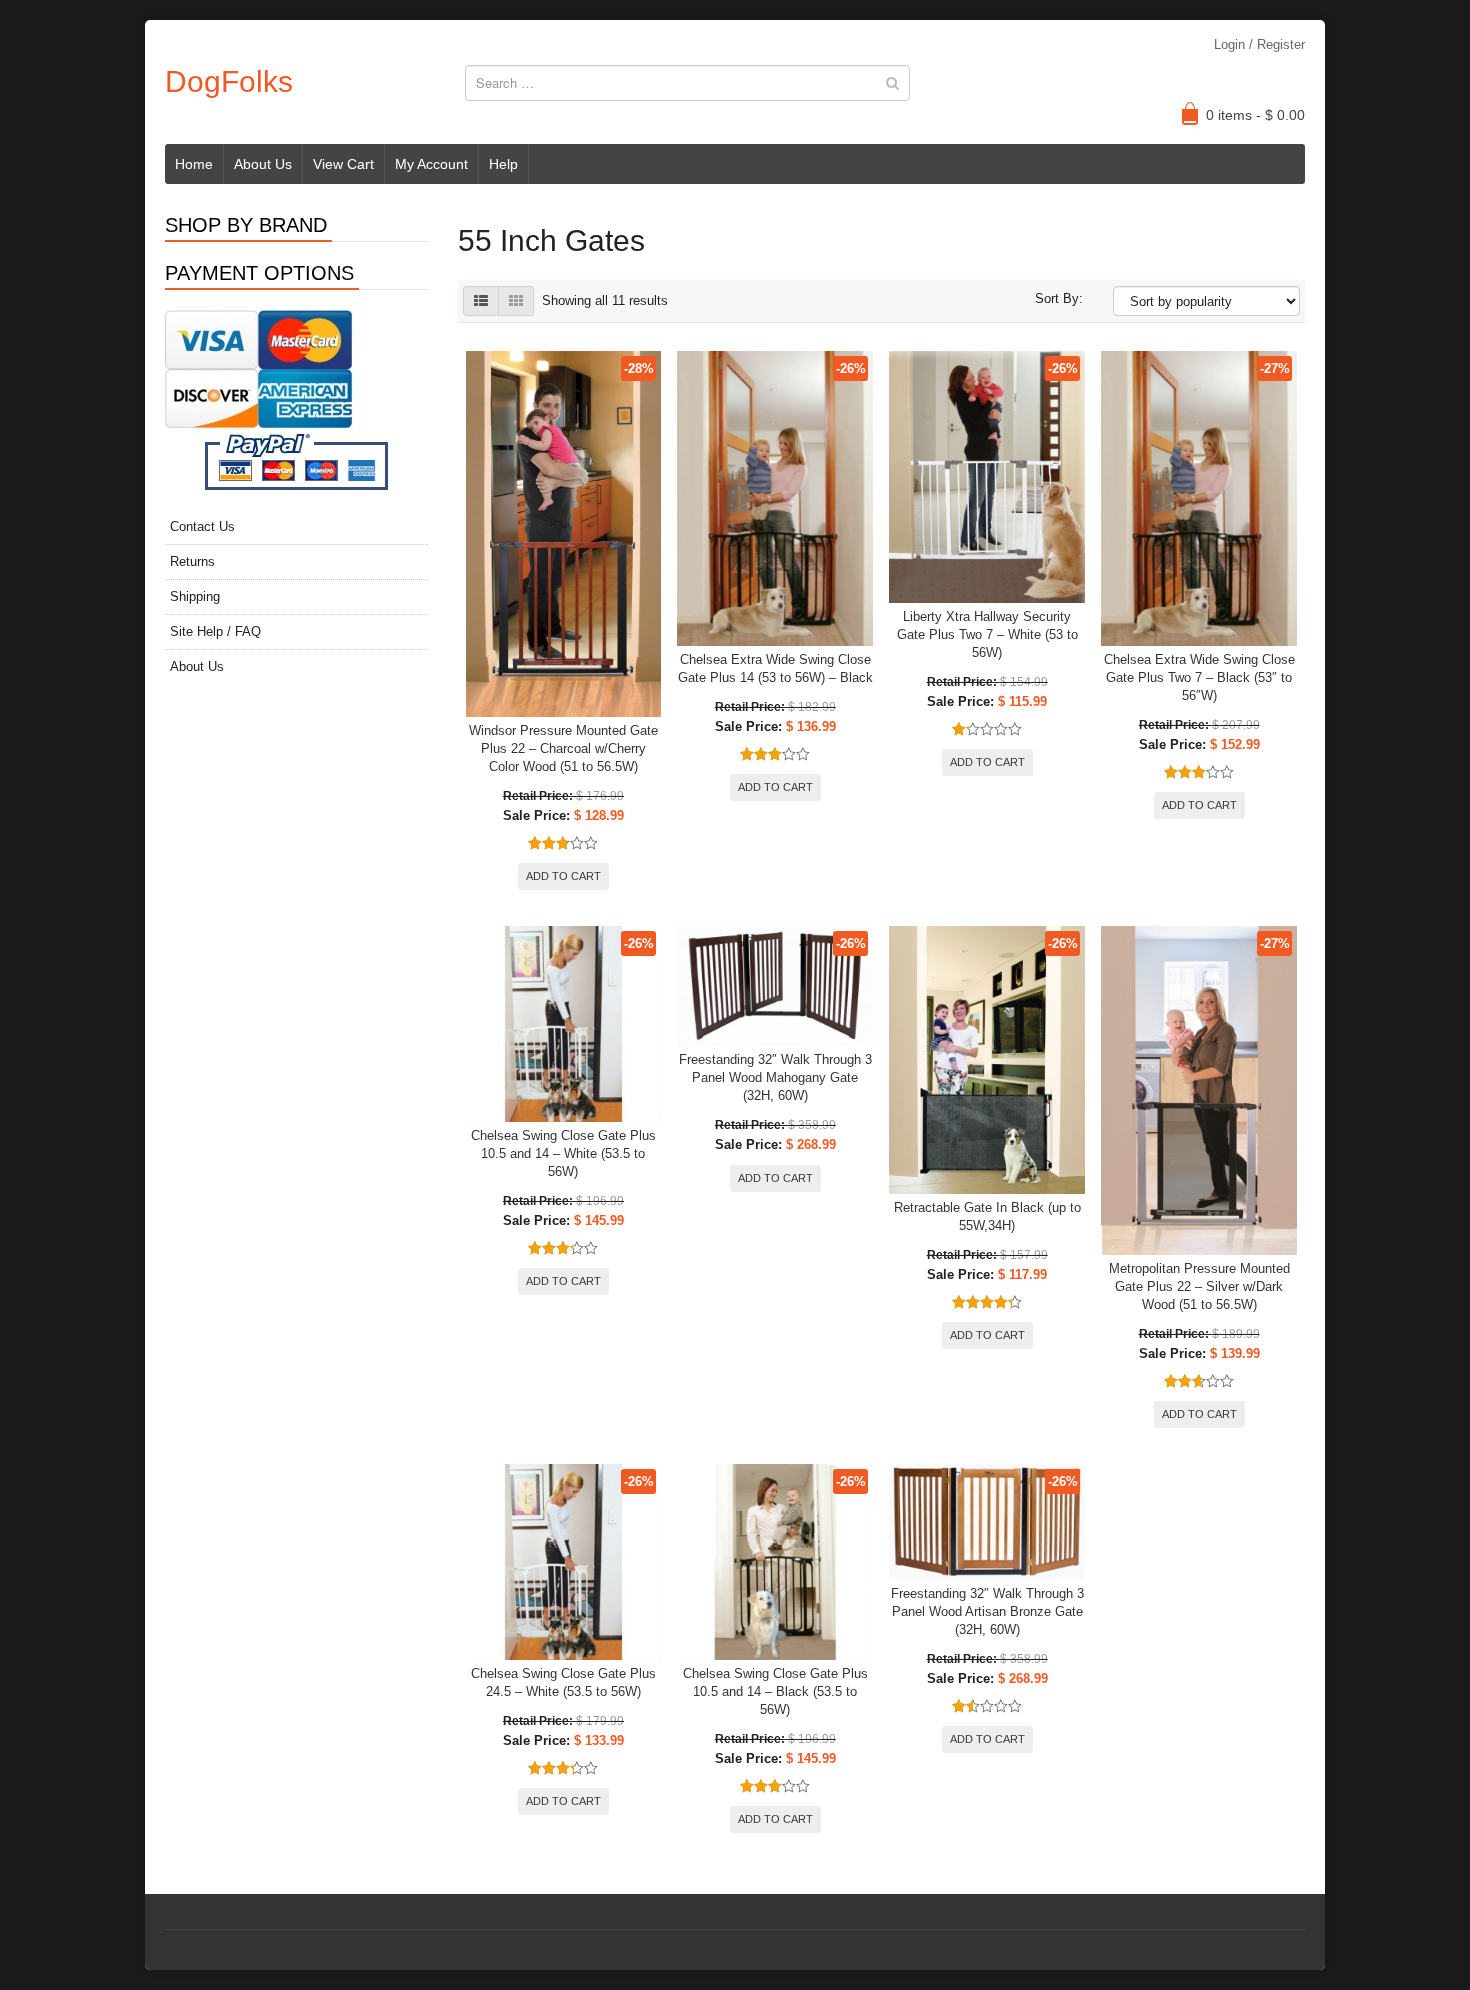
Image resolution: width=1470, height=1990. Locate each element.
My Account (431, 164)
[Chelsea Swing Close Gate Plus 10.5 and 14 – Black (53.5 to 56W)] (775, 1562)
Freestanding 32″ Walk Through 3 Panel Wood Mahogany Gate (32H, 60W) (775, 1077)
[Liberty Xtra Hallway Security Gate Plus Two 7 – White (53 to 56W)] (987, 477)
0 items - (1255, 115)
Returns (192, 561)
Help (503, 164)
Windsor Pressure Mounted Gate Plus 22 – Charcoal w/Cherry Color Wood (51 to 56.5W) (563, 748)
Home (194, 164)
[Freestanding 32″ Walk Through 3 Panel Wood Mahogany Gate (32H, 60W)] (775, 986)
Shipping (195, 596)
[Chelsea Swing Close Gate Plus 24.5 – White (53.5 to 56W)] (564, 1562)
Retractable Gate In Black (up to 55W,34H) (987, 1216)
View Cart (343, 164)
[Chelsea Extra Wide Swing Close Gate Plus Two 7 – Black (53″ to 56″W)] (1199, 498)
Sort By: (1059, 298)
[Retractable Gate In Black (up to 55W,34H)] (987, 1060)
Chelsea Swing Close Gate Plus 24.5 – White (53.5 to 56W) (563, 1682)
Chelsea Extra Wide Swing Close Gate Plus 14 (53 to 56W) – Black (775, 668)
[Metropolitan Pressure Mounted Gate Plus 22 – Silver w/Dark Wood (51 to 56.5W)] (1199, 1090)
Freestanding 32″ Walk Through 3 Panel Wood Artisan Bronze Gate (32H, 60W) (987, 1611)
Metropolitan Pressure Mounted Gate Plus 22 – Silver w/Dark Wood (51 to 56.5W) (1199, 1286)
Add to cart (563, 876)
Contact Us (202, 526)
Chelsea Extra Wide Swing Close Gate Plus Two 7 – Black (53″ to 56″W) (1199, 677)
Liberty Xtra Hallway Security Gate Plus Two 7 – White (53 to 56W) (987, 634)
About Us (263, 164)
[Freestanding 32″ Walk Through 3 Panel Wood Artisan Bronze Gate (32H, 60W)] (987, 1522)
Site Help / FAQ (215, 631)
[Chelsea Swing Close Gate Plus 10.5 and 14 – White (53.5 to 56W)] (564, 1024)
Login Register (1259, 44)
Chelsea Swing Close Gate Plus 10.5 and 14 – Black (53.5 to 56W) (775, 1691)
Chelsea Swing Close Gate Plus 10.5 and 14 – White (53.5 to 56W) (563, 1153)
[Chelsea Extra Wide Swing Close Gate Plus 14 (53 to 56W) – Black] (775, 498)
